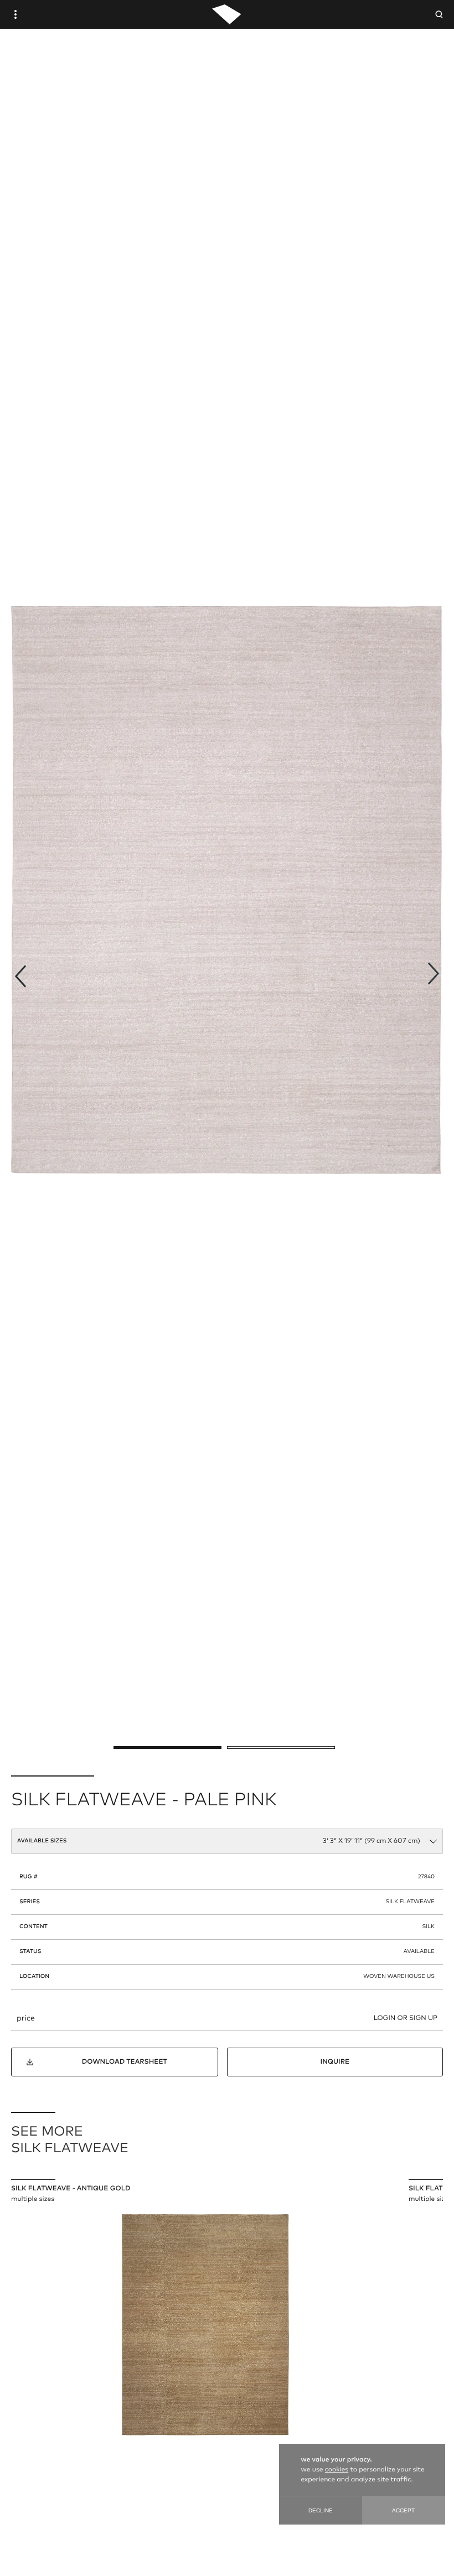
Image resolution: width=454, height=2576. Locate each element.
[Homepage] (227, 14)
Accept (403, 2510)
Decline (321, 2510)
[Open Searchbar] (439, 14)
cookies (337, 2470)
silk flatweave (410, 1902)
